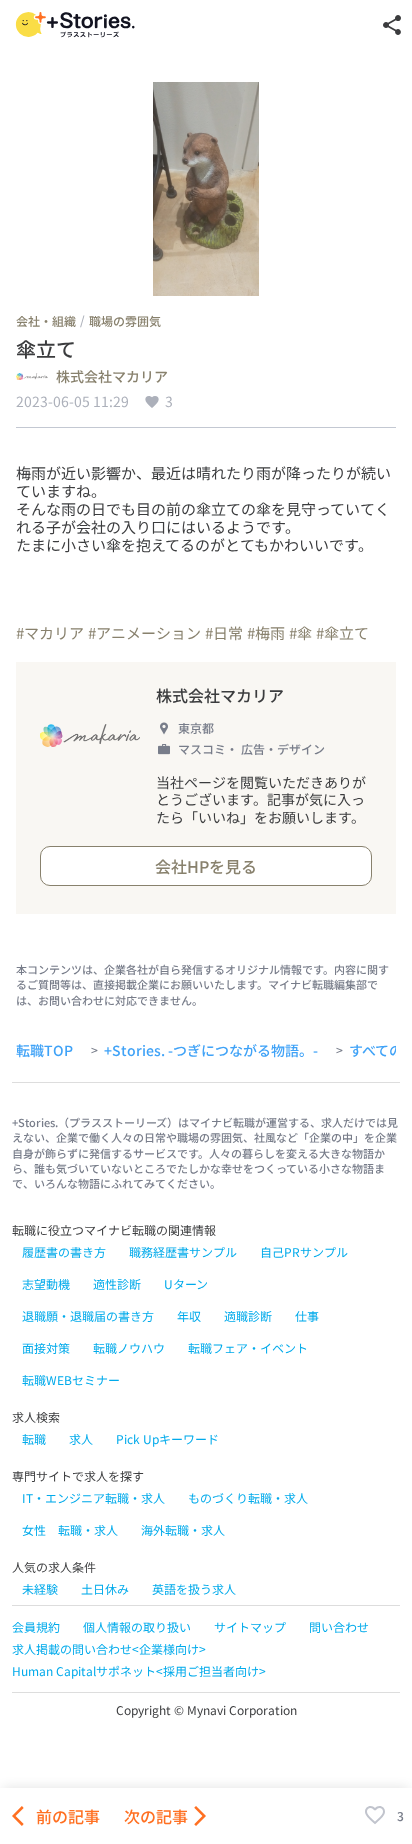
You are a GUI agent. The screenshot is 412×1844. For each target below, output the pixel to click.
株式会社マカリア (112, 377)
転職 (34, 1438)
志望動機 (46, 1283)
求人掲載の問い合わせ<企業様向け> (109, 1648)
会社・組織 (46, 320)
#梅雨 (266, 632)
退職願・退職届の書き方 (88, 1315)
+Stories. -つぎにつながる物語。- (211, 1051)
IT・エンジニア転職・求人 (93, 1497)
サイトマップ (250, 1626)
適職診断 (248, 1315)
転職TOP (44, 1051)
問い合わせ (339, 1626)
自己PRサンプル (304, 1251)
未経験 (40, 1588)
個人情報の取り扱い (137, 1626)
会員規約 (36, 1626)
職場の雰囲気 (125, 320)
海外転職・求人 (183, 1529)
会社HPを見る (206, 866)
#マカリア (50, 632)
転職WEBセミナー (71, 1379)
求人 (81, 1438)
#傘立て (342, 632)
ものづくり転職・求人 (248, 1497)
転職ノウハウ (129, 1347)
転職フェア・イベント (248, 1347)
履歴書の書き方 (64, 1251)
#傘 (300, 632)
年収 (189, 1315)
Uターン (186, 1283)
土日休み (105, 1588)
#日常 (224, 632)
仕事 (307, 1315)
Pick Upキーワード (167, 1438)
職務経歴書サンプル (183, 1251)
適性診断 (117, 1283)
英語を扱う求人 (194, 1588)
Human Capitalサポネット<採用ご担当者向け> (139, 1670)
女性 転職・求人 (70, 1529)
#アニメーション (144, 632)
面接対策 (46, 1347)
